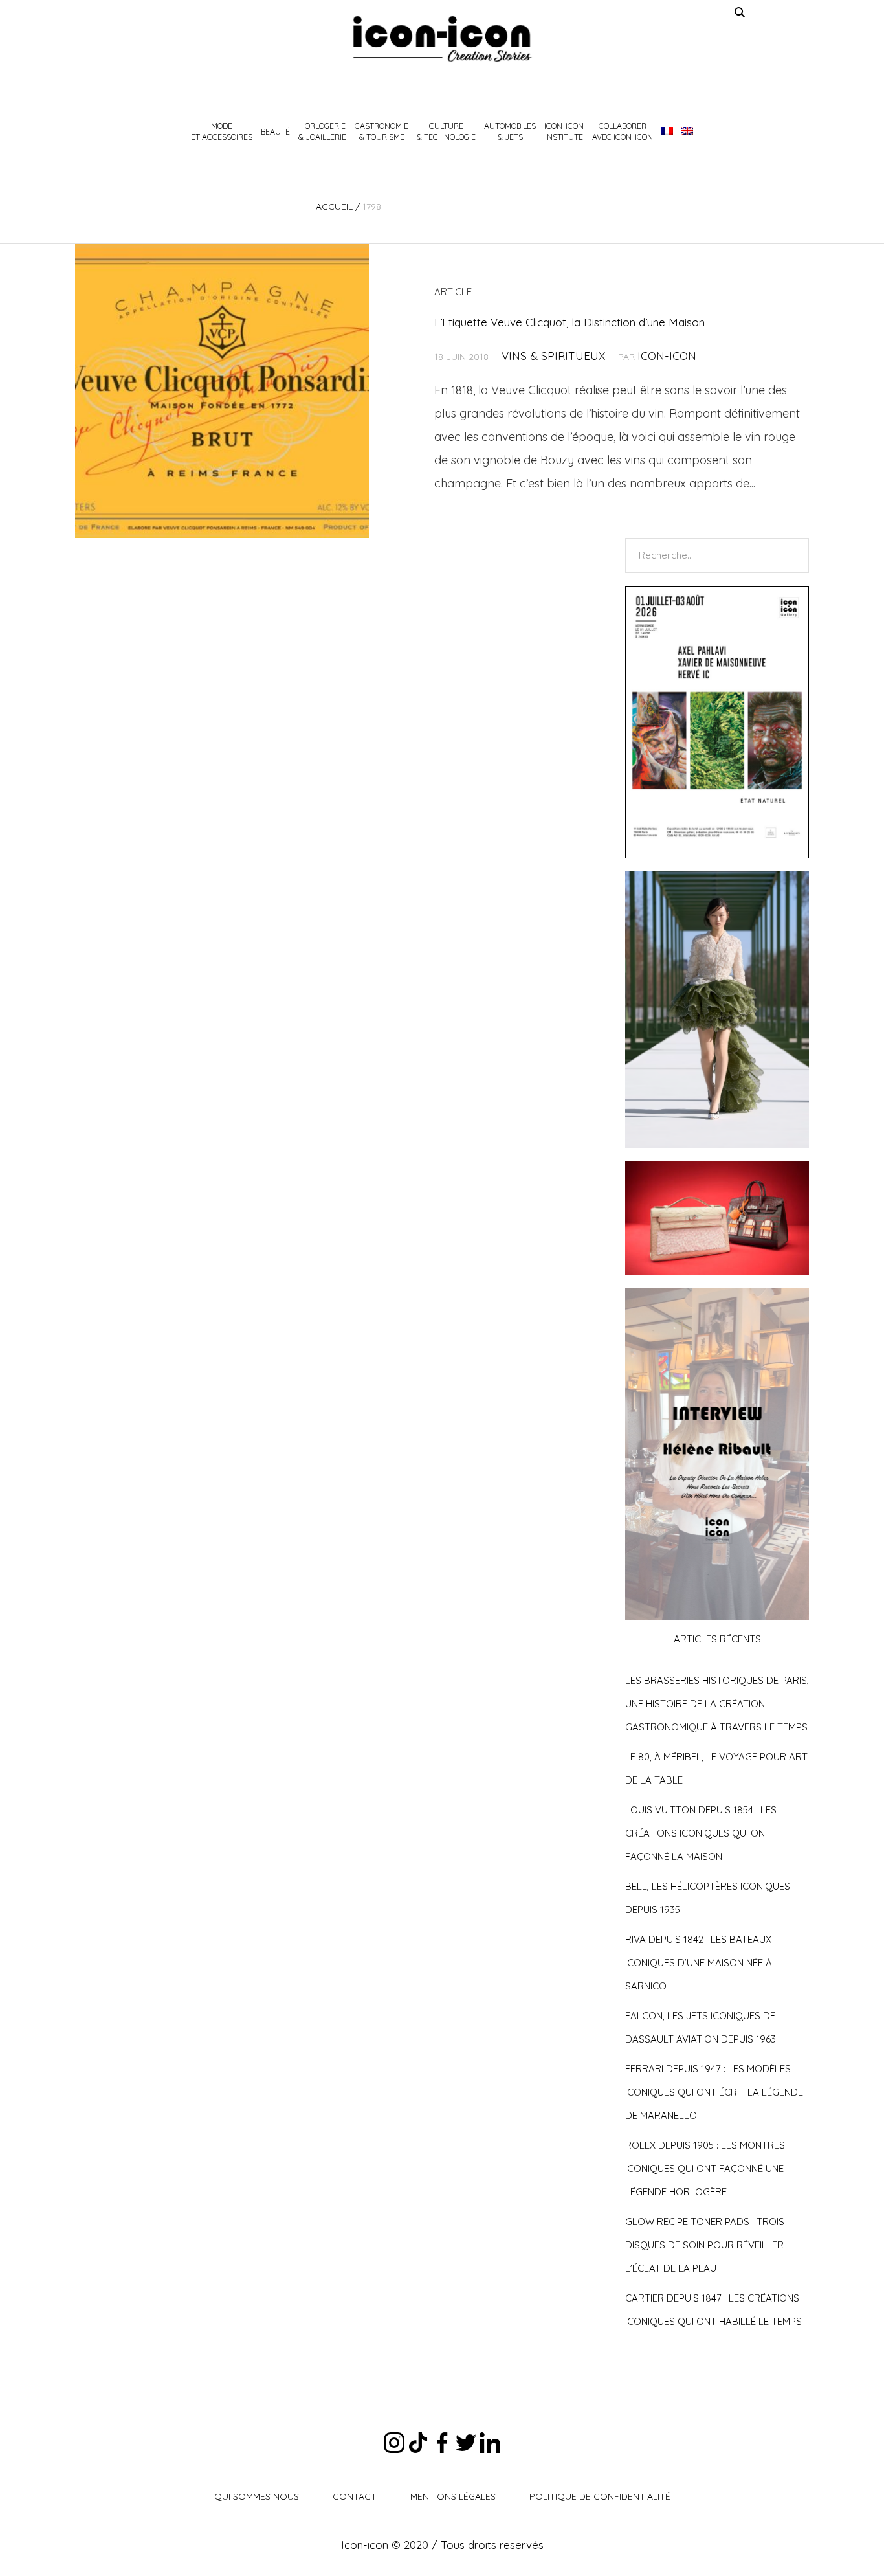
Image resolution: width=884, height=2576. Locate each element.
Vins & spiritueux (553, 356)
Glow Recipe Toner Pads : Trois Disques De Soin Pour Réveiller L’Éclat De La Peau (705, 2245)
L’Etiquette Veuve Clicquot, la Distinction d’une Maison (569, 322)
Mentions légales (453, 2496)
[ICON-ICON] (442, 39)
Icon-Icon (667, 356)
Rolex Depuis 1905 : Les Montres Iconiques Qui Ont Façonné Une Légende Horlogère (705, 2168)
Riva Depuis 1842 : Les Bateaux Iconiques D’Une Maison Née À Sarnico (699, 1963)
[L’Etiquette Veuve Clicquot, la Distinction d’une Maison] (222, 391)
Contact (355, 2496)
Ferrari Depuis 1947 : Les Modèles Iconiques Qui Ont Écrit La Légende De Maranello (714, 2092)
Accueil (334, 207)
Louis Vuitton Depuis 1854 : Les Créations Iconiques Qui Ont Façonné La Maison (701, 1833)
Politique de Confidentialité (600, 2496)
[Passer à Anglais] (687, 131)
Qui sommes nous (257, 2496)
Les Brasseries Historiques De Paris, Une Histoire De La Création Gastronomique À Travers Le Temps (717, 1704)
